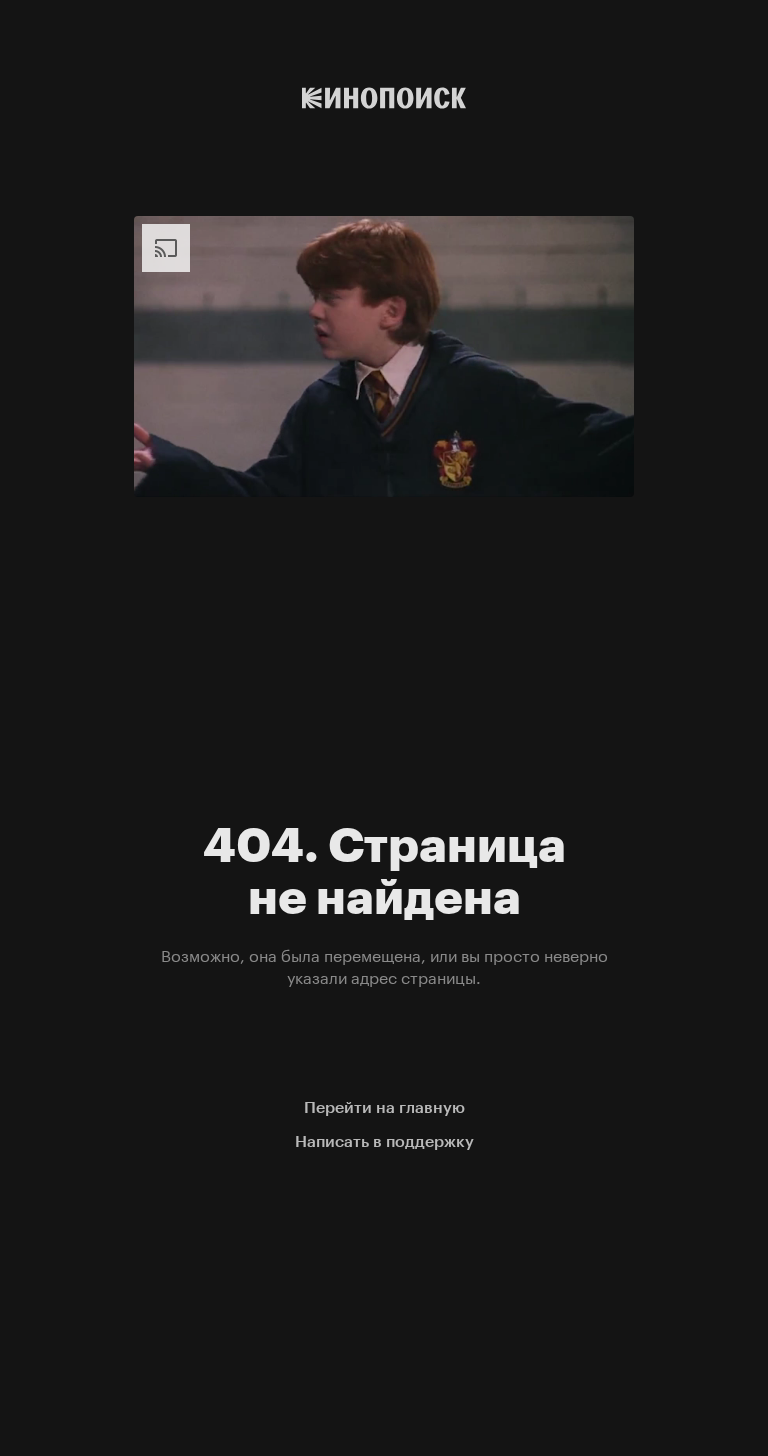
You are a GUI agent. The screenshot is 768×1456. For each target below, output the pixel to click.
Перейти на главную (384, 1107)
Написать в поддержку (384, 1141)
